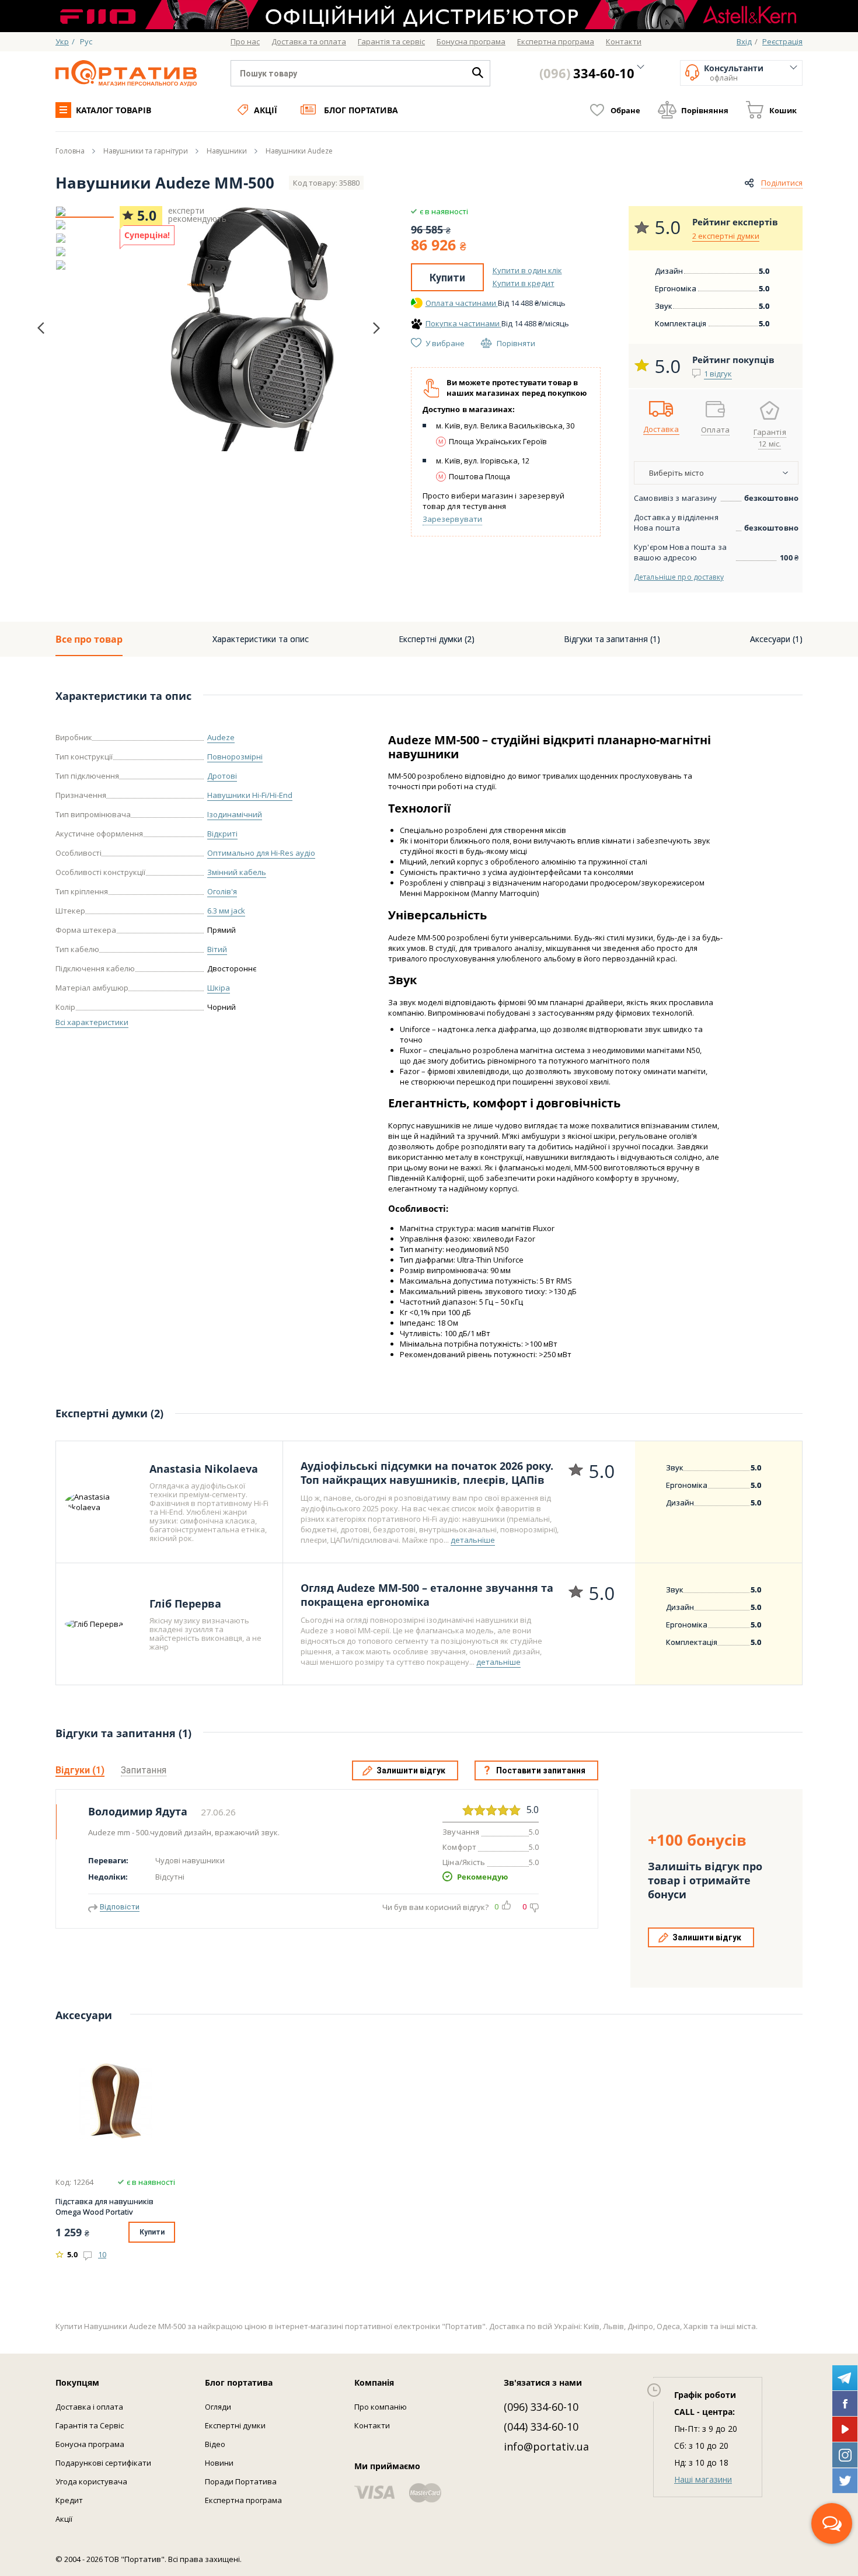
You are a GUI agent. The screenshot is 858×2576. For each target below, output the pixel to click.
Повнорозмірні (235, 757)
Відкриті (222, 834)
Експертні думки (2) (437, 639)
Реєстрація (782, 41)
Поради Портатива (241, 2481)
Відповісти (120, 1907)
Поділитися (782, 183)
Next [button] (376, 328)
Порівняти (516, 343)
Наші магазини (703, 2479)
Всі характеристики (92, 1022)
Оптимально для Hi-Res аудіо (261, 853)
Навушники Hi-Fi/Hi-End (250, 795)
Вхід (744, 41)
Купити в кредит (524, 283)
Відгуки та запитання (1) (612, 639)
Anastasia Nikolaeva (204, 1469)
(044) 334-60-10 (541, 2427)
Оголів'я (222, 891)
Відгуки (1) (80, 1770)
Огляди (218, 2407)
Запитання (144, 1770)
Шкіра (219, 988)
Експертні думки (235, 2425)
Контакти (372, 2425)
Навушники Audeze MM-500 (165, 183)
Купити (447, 278)
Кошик (783, 110)
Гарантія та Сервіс (90, 2425)
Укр (62, 41)
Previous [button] (41, 328)
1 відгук (718, 374)
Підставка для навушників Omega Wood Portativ (104, 2206)
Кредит (69, 2500)
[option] (85, 211)
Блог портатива (361, 110)
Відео (215, 2444)
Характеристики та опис (261, 639)
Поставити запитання (541, 1770)
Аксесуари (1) (776, 639)
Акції (266, 110)
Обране (625, 110)
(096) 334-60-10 (541, 2407)
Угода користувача (91, 2481)
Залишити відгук (411, 1770)
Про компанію (381, 2407)
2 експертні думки (726, 236)
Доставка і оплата (89, 2407)
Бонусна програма (90, 2444)
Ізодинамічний (235, 814)
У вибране (445, 343)
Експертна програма (243, 2500)
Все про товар (89, 639)
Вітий (217, 949)
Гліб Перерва (185, 1604)
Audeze (221, 737)
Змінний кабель (237, 872)
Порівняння (705, 110)
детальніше (473, 1540)
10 (102, 2254)
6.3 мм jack (226, 911)
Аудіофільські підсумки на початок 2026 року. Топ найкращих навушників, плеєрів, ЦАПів (427, 1473)
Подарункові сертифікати (103, 2463)
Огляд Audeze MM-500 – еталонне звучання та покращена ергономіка (427, 1595)
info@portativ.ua (546, 2446)
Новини (219, 2463)
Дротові (222, 776)
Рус (86, 41)
